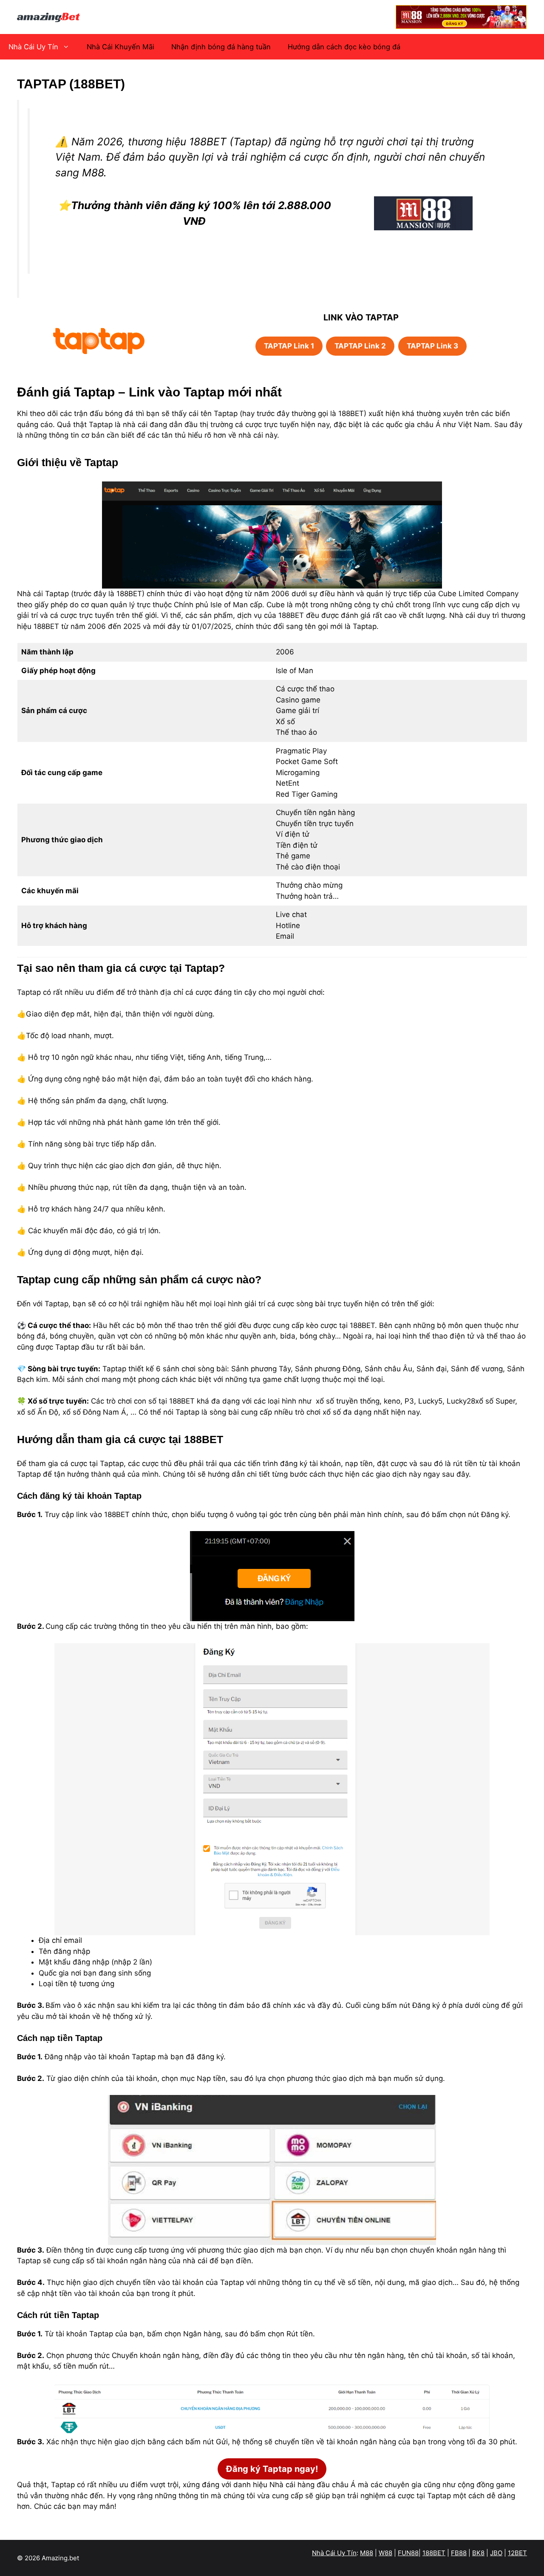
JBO (496, 2553)
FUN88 (408, 2553)
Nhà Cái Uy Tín (33, 47)
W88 (385, 2553)
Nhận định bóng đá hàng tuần (221, 47)
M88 (367, 2553)
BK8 (478, 2553)
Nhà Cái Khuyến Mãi (120, 47)
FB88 (459, 2553)
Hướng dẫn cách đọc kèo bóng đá (344, 47)
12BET (517, 2553)
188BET (434, 2553)
